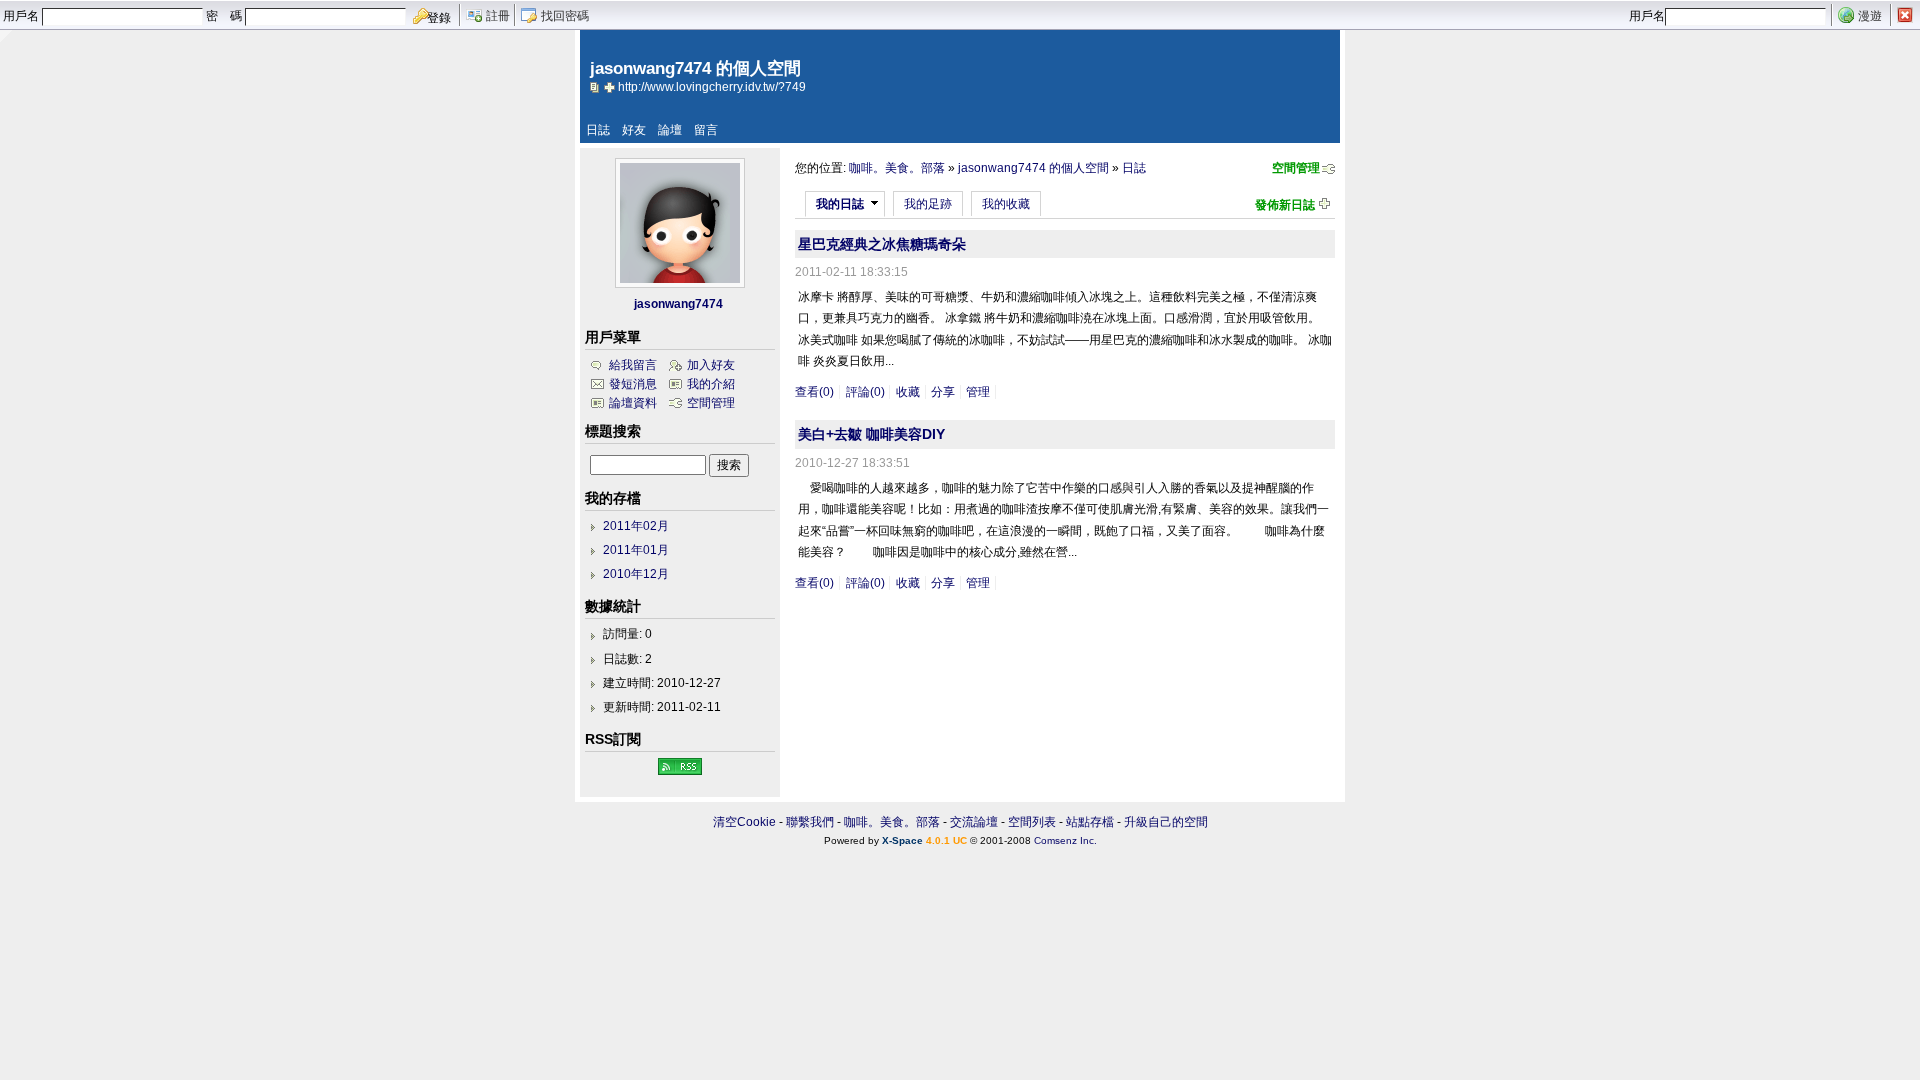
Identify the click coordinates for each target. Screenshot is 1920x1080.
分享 (943, 392)
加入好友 (711, 365)
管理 (978, 392)
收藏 (908, 392)
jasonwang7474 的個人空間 (1033, 168)
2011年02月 (636, 526)
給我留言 (633, 365)
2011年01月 (636, 550)
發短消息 (633, 384)
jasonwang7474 (678, 304)
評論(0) (865, 392)
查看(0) (814, 392)
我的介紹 (711, 384)
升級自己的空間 (1166, 822)
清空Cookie (744, 822)
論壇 (670, 130)
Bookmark (611, 87)
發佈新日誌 (1285, 205)
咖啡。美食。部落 (897, 168)
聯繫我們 (810, 822)
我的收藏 (1006, 204)
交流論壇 (974, 822)
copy (597, 87)
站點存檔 (1090, 822)
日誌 (598, 130)
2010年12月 (636, 574)
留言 (706, 130)
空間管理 (1296, 168)
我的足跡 (928, 204)
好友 (634, 130)
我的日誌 (840, 204)
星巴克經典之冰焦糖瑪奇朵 (882, 244)
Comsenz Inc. (1065, 840)
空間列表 (1032, 822)
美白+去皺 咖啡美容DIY (871, 434)
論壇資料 (633, 403)
